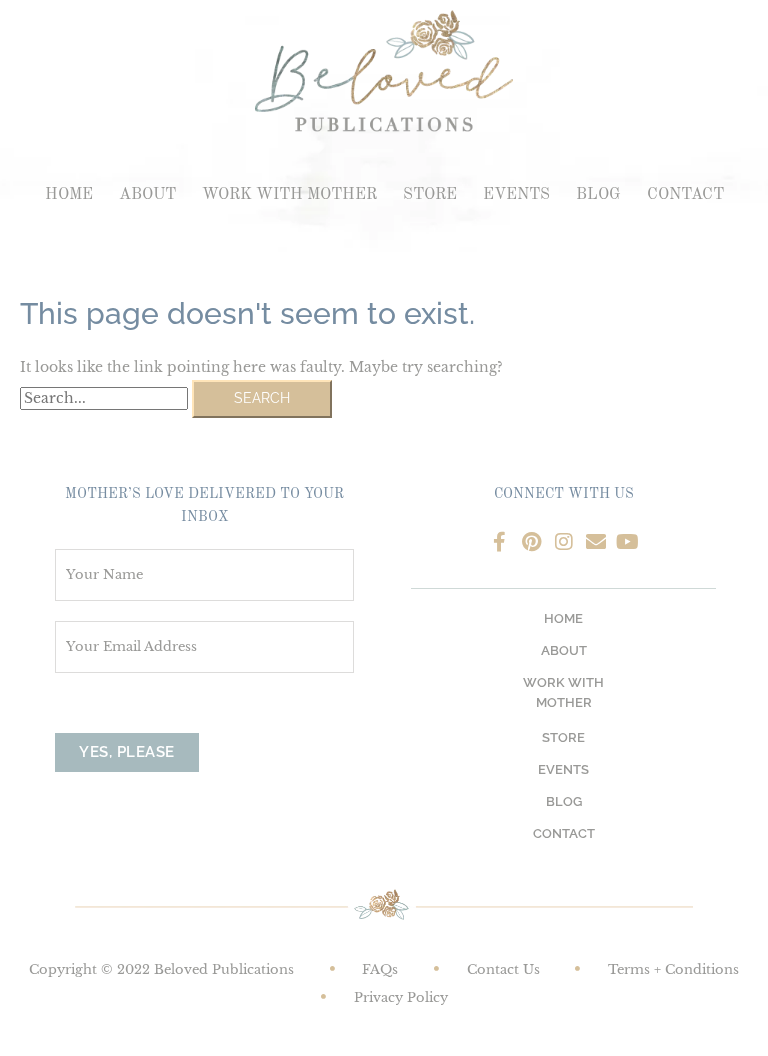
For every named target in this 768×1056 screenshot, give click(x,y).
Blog (598, 195)
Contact (685, 195)
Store (430, 195)
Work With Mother (289, 195)
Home (69, 195)
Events (516, 195)
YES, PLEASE (127, 752)
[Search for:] (106, 398)
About (147, 195)
